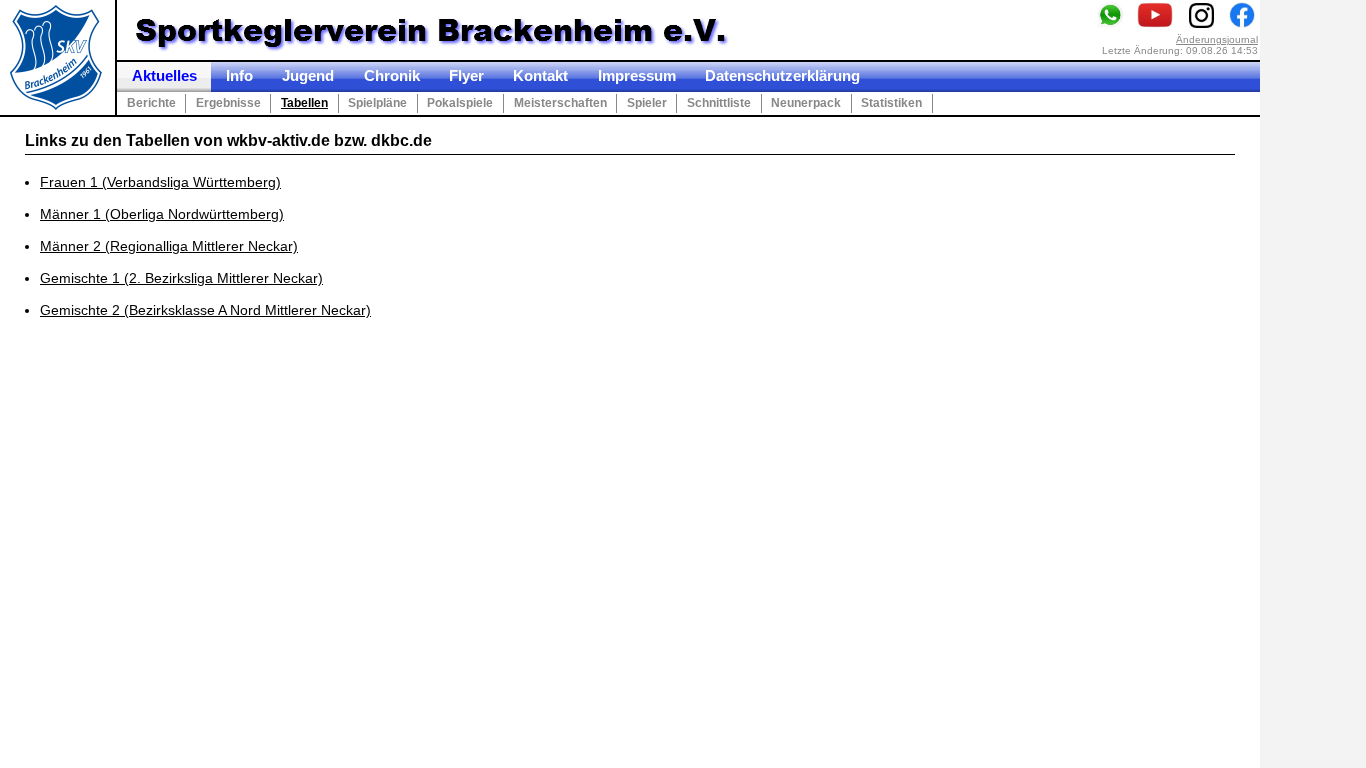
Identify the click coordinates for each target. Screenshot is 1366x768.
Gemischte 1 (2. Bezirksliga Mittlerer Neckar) (181, 278)
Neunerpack (806, 103)
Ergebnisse (228, 103)
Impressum (637, 76)
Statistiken (891, 103)
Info (239, 76)
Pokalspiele (460, 103)
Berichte (151, 103)
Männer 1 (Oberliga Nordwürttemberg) (162, 214)
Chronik (392, 76)
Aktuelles (164, 76)
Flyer (466, 76)
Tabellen (304, 103)
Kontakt (540, 76)
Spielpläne (377, 103)
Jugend (308, 76)
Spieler (647, 103)
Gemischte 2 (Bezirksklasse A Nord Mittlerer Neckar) (205, 310)
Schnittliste (719, 103)
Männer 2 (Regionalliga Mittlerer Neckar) (169, 246)
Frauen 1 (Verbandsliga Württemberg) (160, 182)
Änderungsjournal (1217, 39)
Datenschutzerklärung (782, 76)
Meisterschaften (560, 103)
